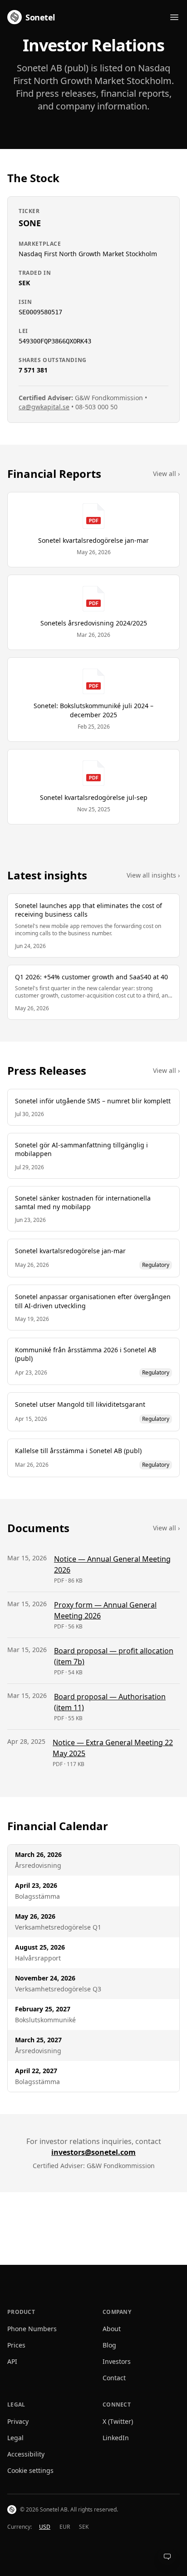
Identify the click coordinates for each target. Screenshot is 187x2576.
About (112, 2329)
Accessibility (26, 2454)
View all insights (153, 875)
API (12, 2361)
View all (166, 474)
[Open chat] (167, 2556)
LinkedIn (116, 2438)
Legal (15, 2438)
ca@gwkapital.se (44, 407)
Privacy (18, 2421)
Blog (109, 2345)
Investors (117, 2361)
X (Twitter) (118, 2421)
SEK (84, 2527)
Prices (16, 2345)
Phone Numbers (32, 2329)
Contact (114, 2378)
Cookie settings (30, 2470)
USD (45, 2527)
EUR (65, 2527)
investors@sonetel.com (93, 2152)
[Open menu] (174, 17)
